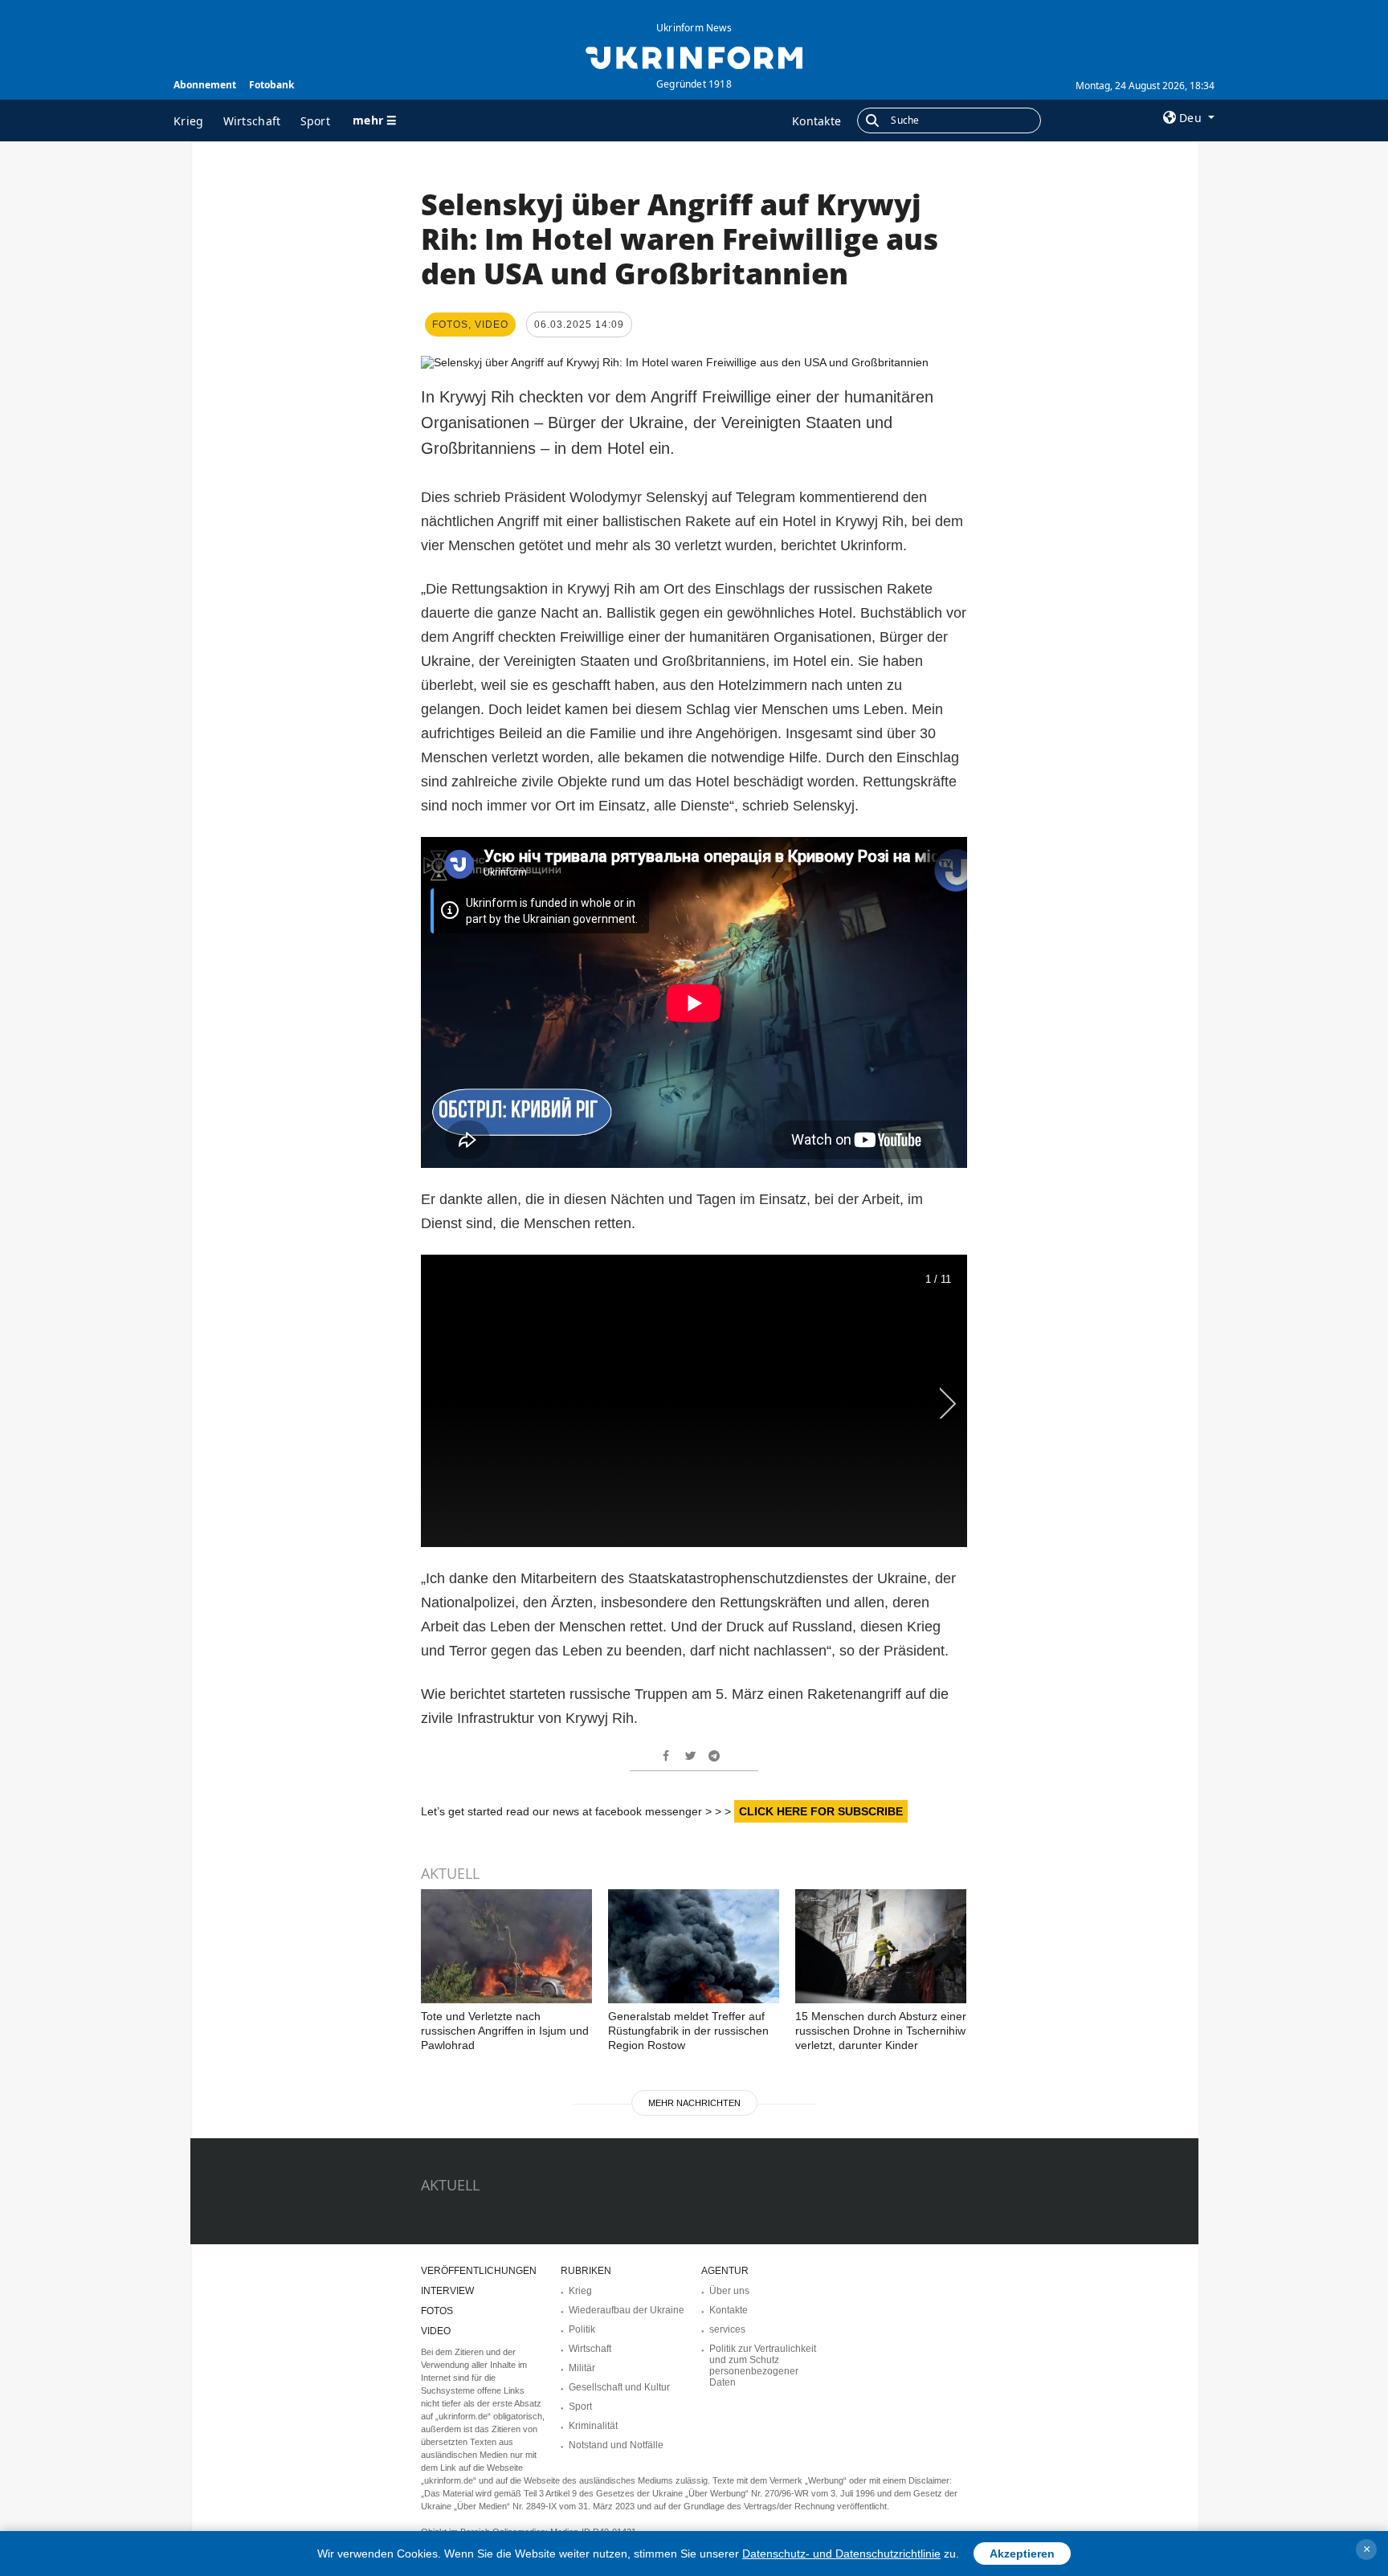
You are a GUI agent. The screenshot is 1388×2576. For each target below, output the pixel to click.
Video (436, 2331)
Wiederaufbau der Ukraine (627, 2310)
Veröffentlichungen (479, 2271)
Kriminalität (593, 2426)
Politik (582, 2329)
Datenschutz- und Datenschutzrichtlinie (841, 2554)
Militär (582, 2368)
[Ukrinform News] (694, 56)
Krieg (189, 121)
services (727, 2329)
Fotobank (271, 85)
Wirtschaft (252, 121)
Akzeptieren (1022, 2554)
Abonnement (205, 85)
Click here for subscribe (821, 1811)
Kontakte (816, 121)
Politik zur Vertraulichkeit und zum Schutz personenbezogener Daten (763, 2366)
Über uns (729, 2291)
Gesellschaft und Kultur (619, 2387)
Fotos (437, 2311)
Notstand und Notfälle (616, 2445)
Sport (316, 121)
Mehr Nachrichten (694, 2103)
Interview (447, 2291)
